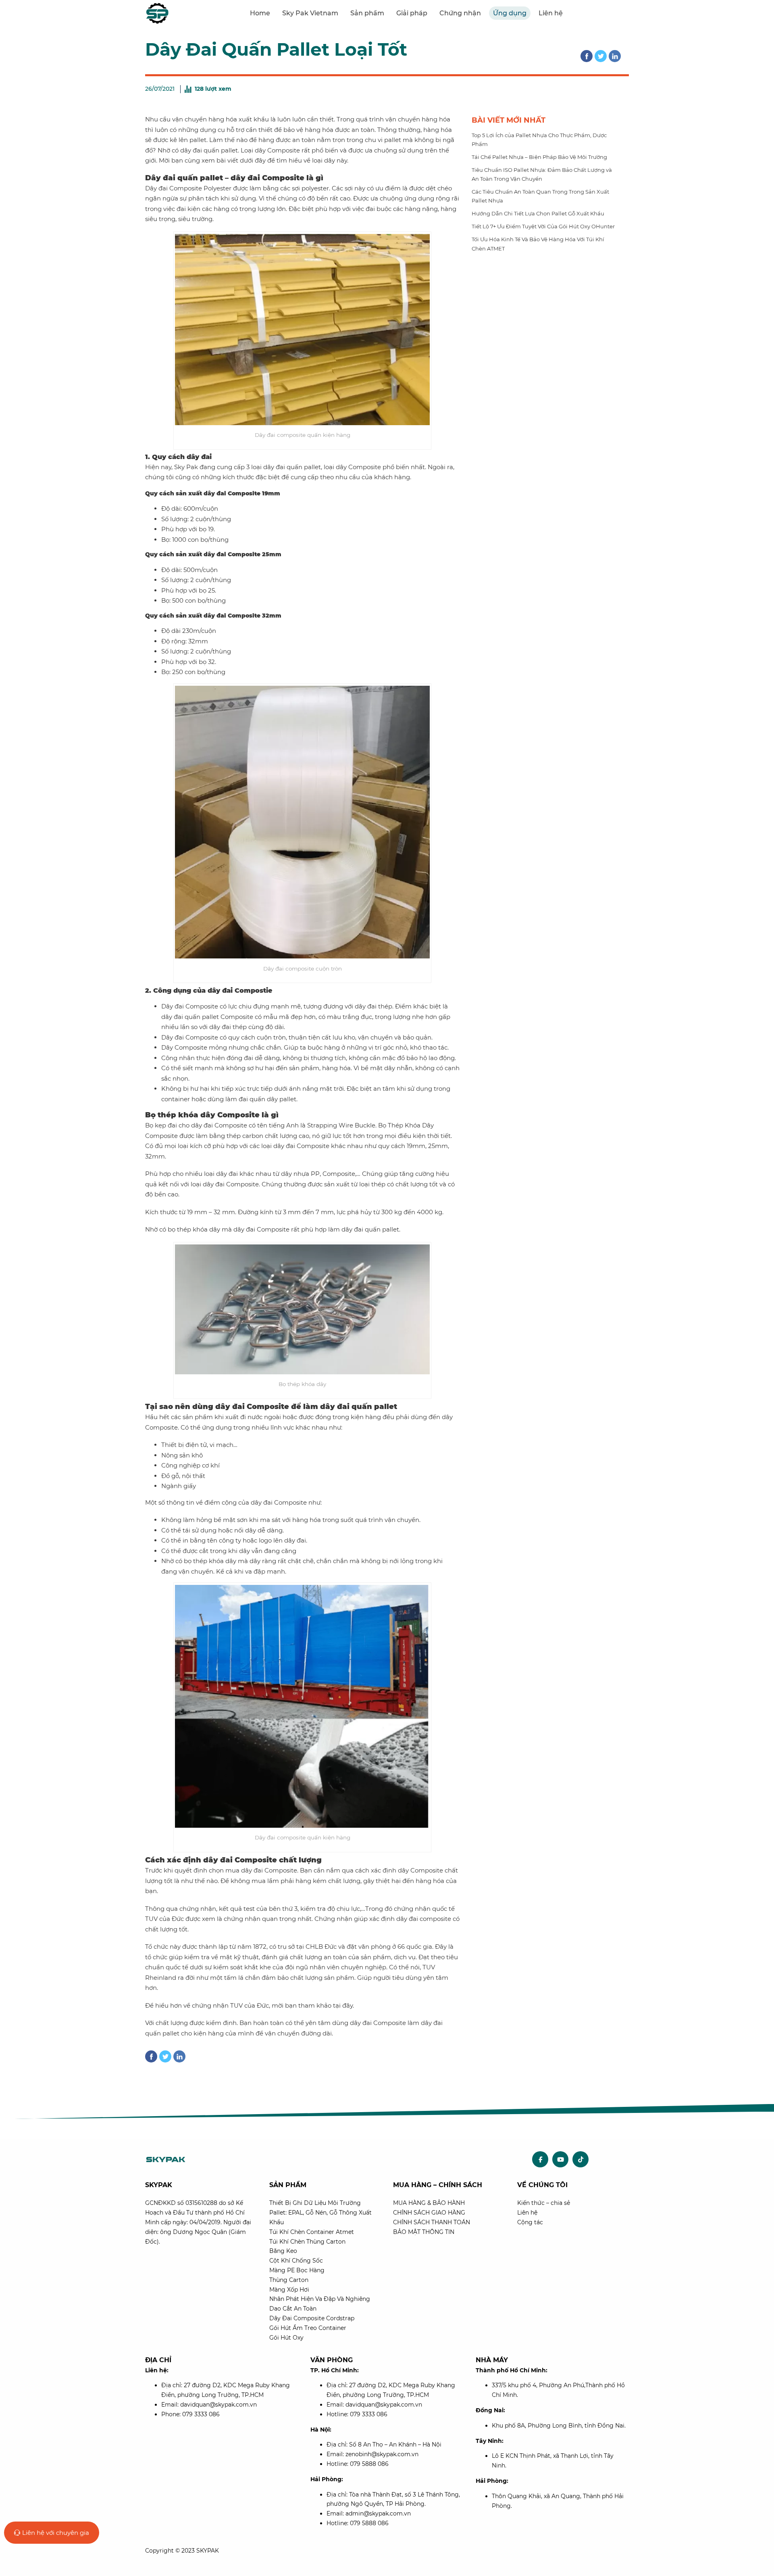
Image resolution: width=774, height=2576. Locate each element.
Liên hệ (551, 13)
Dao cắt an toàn (293, 2309)
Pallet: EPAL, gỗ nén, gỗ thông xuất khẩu (320, 2217)
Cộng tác (530, 2222)
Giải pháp (412, 13)
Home (260, 13)
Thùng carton (289, 2280)
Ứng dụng (510, 13)
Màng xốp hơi (289, 2290)
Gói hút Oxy (286, 2338)
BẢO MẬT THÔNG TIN (424, 2232)
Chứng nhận (460, 13)
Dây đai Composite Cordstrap (312, 2318)
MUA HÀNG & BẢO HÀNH (429, 2203)
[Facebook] (587, 56)
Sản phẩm (367, 13)
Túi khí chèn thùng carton (307, 2242)
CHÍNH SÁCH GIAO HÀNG (429, 2213)
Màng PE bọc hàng (297, 2270)
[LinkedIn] (615, 56)
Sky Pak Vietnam (310, 13)
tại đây (342, 2005)
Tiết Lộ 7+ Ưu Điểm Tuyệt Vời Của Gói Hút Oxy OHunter (543, 226)
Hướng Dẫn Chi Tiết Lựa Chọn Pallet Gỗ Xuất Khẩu (538, 213)
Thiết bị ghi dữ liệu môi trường (315, 2203)
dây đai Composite (252, 1407)
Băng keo (283, 2251)
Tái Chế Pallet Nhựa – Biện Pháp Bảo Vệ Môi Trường (539, 157)
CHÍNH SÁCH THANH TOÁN (432, 2222)
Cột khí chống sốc (296, 2261)
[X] (601, 56)
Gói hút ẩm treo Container (308, 2328)
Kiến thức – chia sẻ (544, 2203)
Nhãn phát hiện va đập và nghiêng (320, 2299)
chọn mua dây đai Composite (253, 1870)
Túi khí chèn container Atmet (312, 2232)
